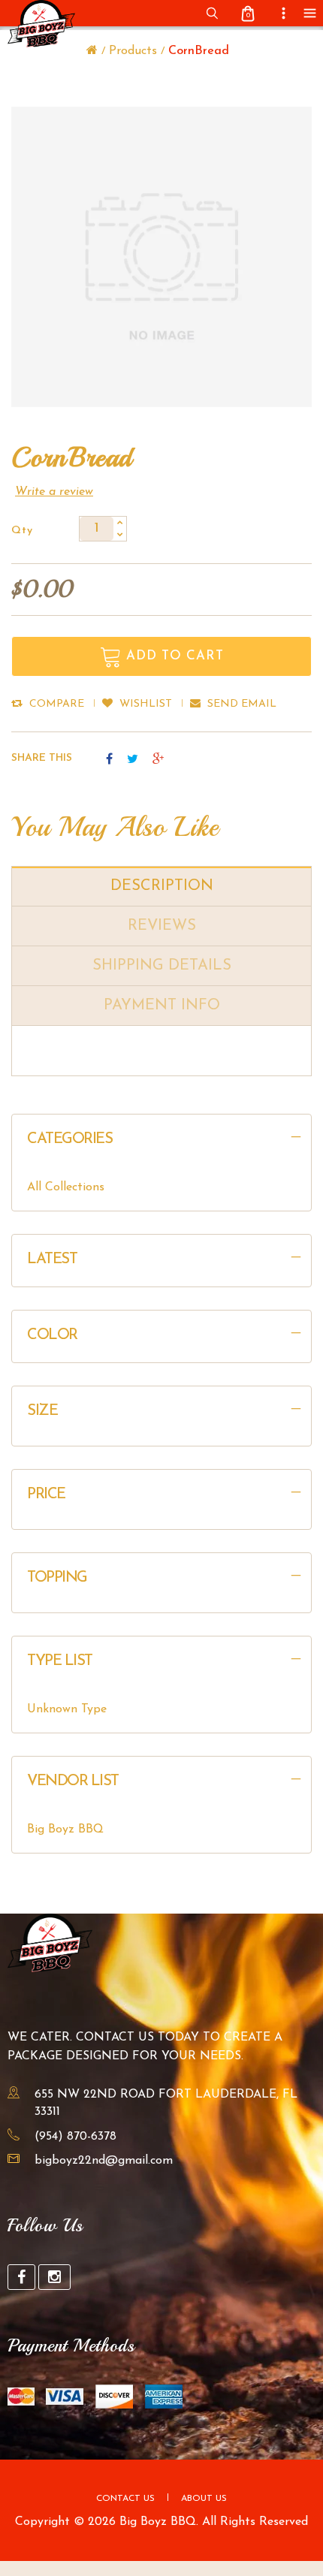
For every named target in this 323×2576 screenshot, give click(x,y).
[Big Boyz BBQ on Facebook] (21, 2277)
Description (162, 886)
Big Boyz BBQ (65, 1829)
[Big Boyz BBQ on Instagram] (54, 2277)
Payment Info (162, 1006)
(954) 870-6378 (75, 2137)
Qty (22, 531)
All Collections (66, 1187)
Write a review (54, 492)
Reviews (162, 926)
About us (204, 2499)
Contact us (125, 2499)
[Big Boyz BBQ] (92, 51)
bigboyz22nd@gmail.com (104, 2161)
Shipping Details (162, 966)
